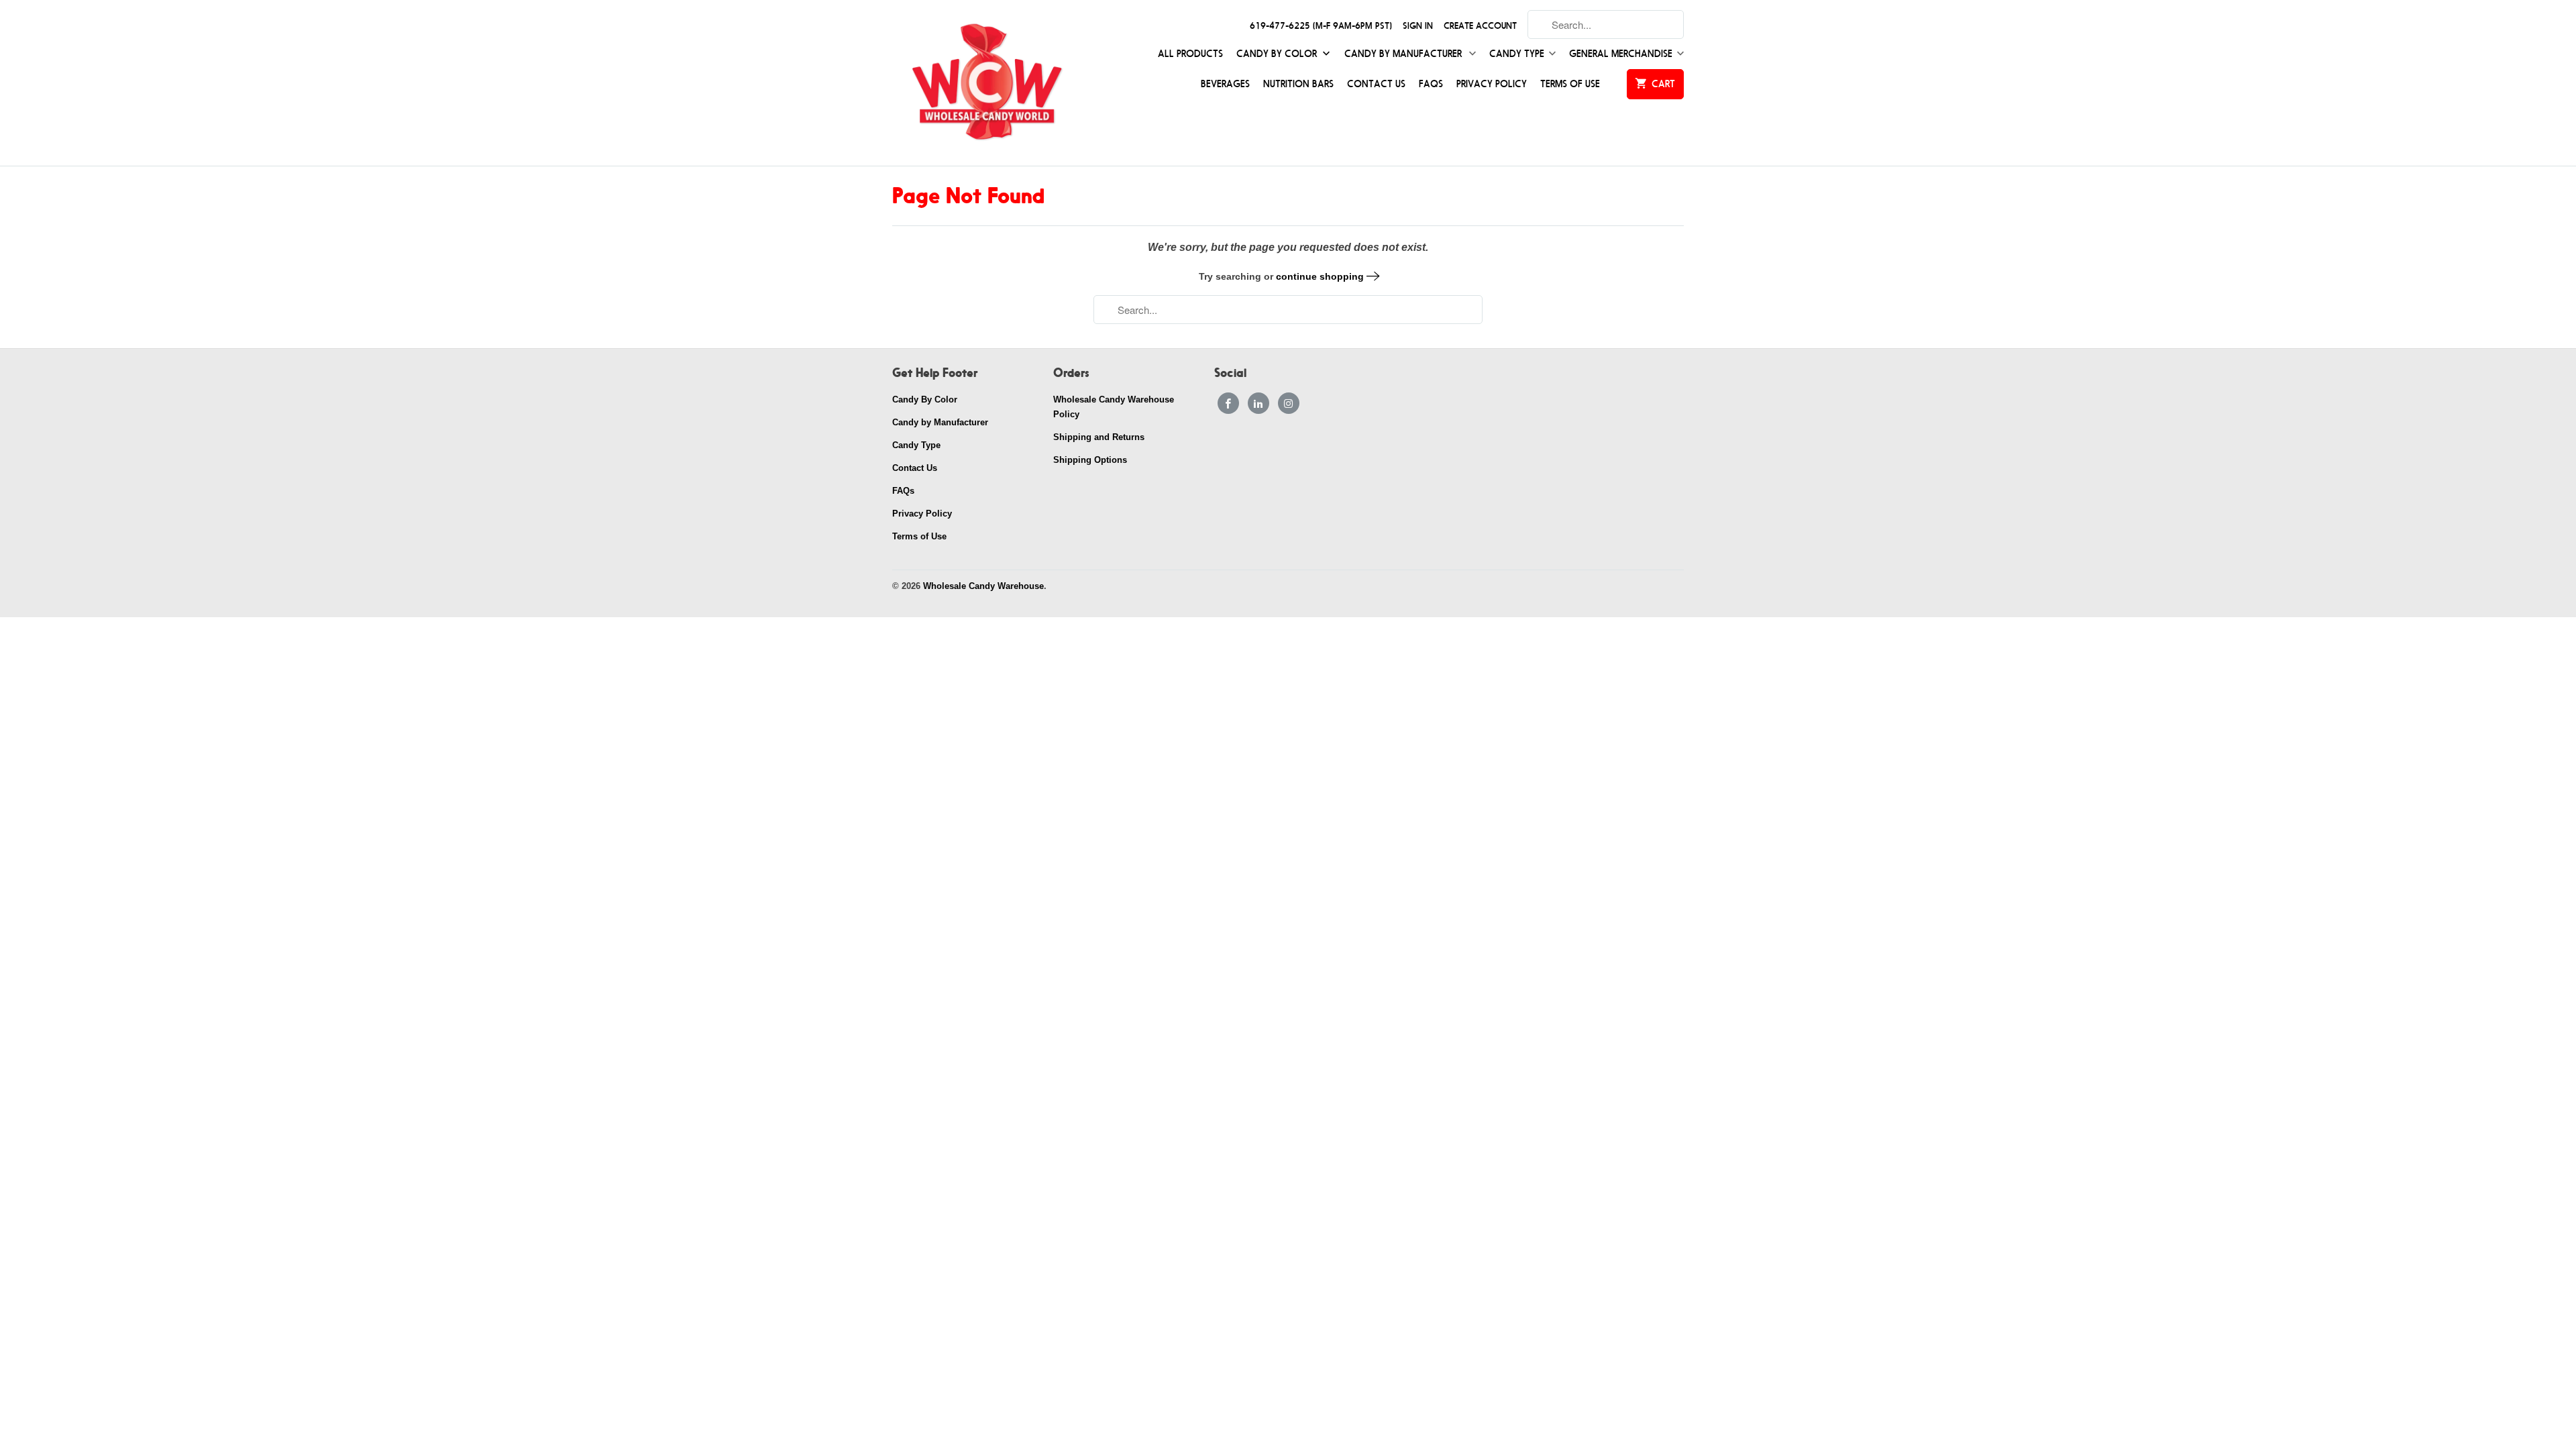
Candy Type (1517, 54)
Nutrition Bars (1298, 84)
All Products (1190, 54)
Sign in (1418, 26)
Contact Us (1376, 84)
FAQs (1431, 84)
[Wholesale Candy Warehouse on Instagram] (1289, 403)
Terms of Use (1570, 84)
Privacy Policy (1492, 84)
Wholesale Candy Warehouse (983, 586)
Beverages (1225, 84)
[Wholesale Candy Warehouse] (986, 83)
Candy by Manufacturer (1404, 54)
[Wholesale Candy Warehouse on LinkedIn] (1258, 403)
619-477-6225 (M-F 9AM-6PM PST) (1321, 26)
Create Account (1480, 26)
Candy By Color (1278, 54)
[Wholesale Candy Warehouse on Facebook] (1228, 403)
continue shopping (1321, 276)
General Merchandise (1621, 54)
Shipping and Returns (1099, 437)
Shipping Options (1090, 460)
